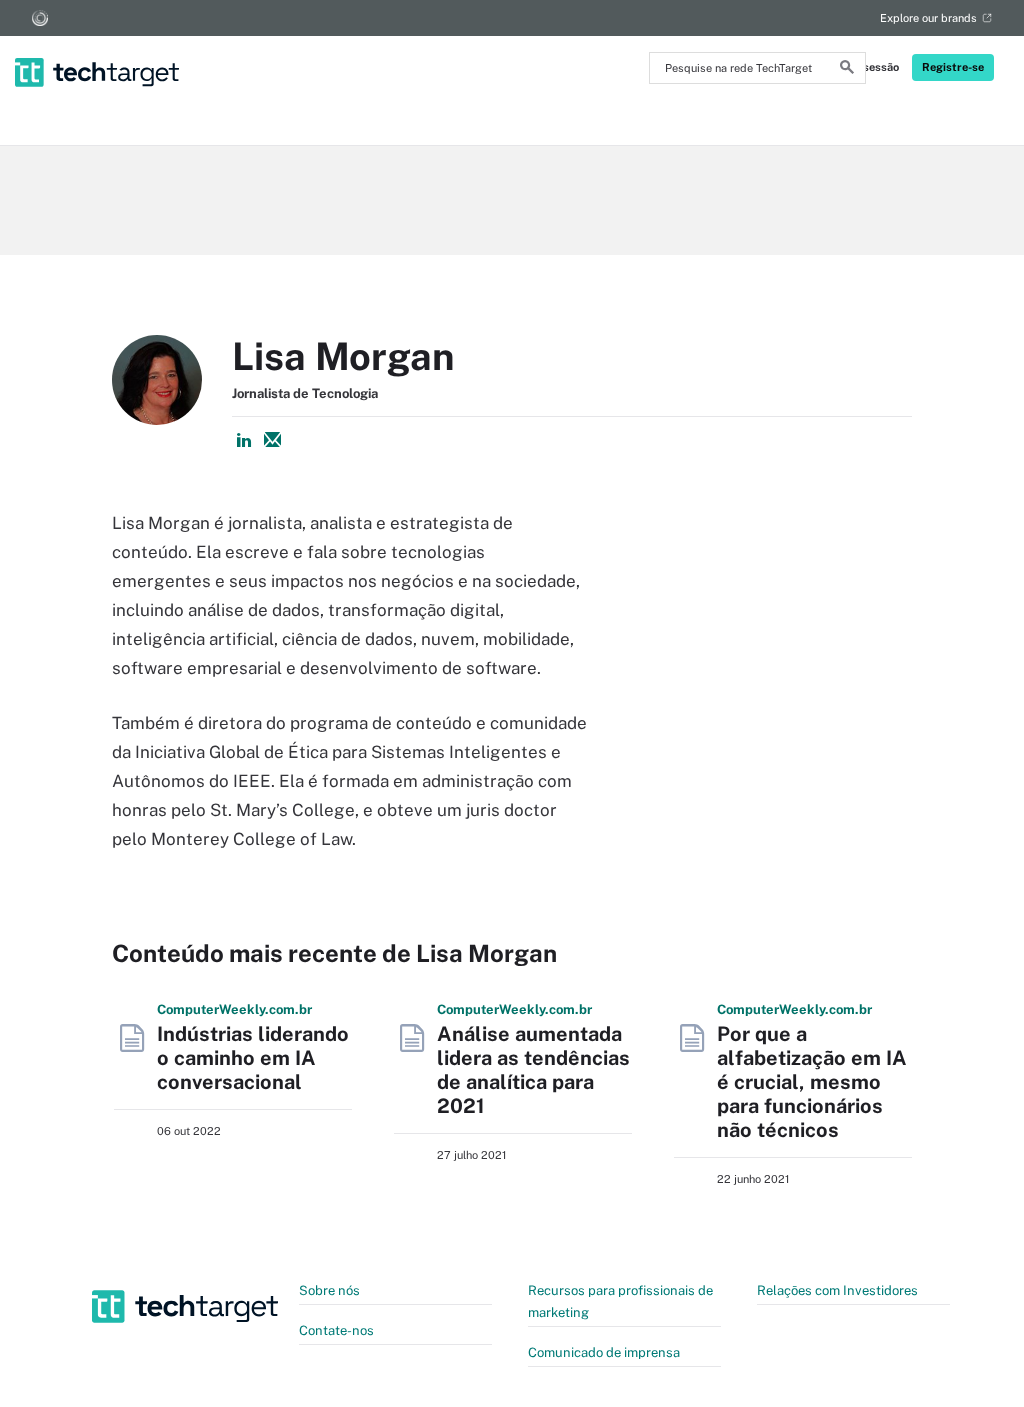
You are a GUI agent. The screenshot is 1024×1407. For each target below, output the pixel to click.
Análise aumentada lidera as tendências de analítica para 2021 (533, 1070)
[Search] (847, 70)
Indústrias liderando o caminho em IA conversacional (253, 1058)
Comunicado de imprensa (604, 1352)
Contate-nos (336, 1330)
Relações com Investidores (837, 1290)
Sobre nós (329, 1290)
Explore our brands (928, 18)
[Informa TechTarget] (40, 18)
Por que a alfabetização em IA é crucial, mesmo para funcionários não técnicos (812, 1082)
